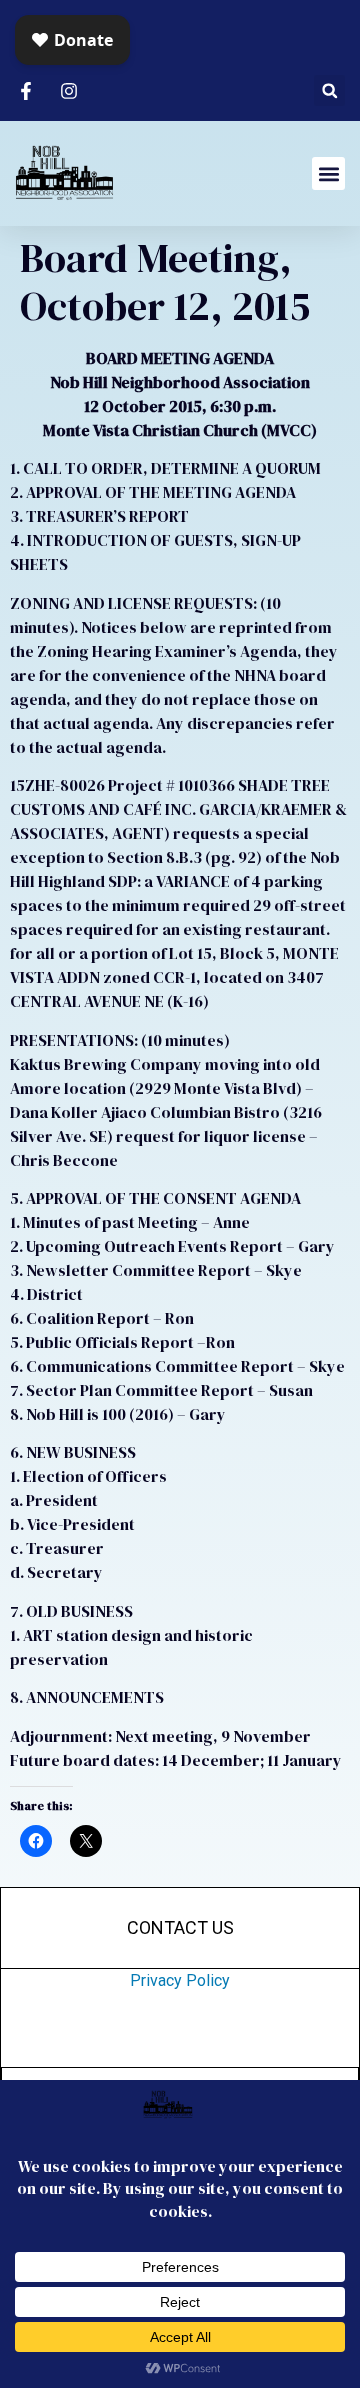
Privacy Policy (180, 1980)
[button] (329, 90)
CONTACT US (180, 1927)
